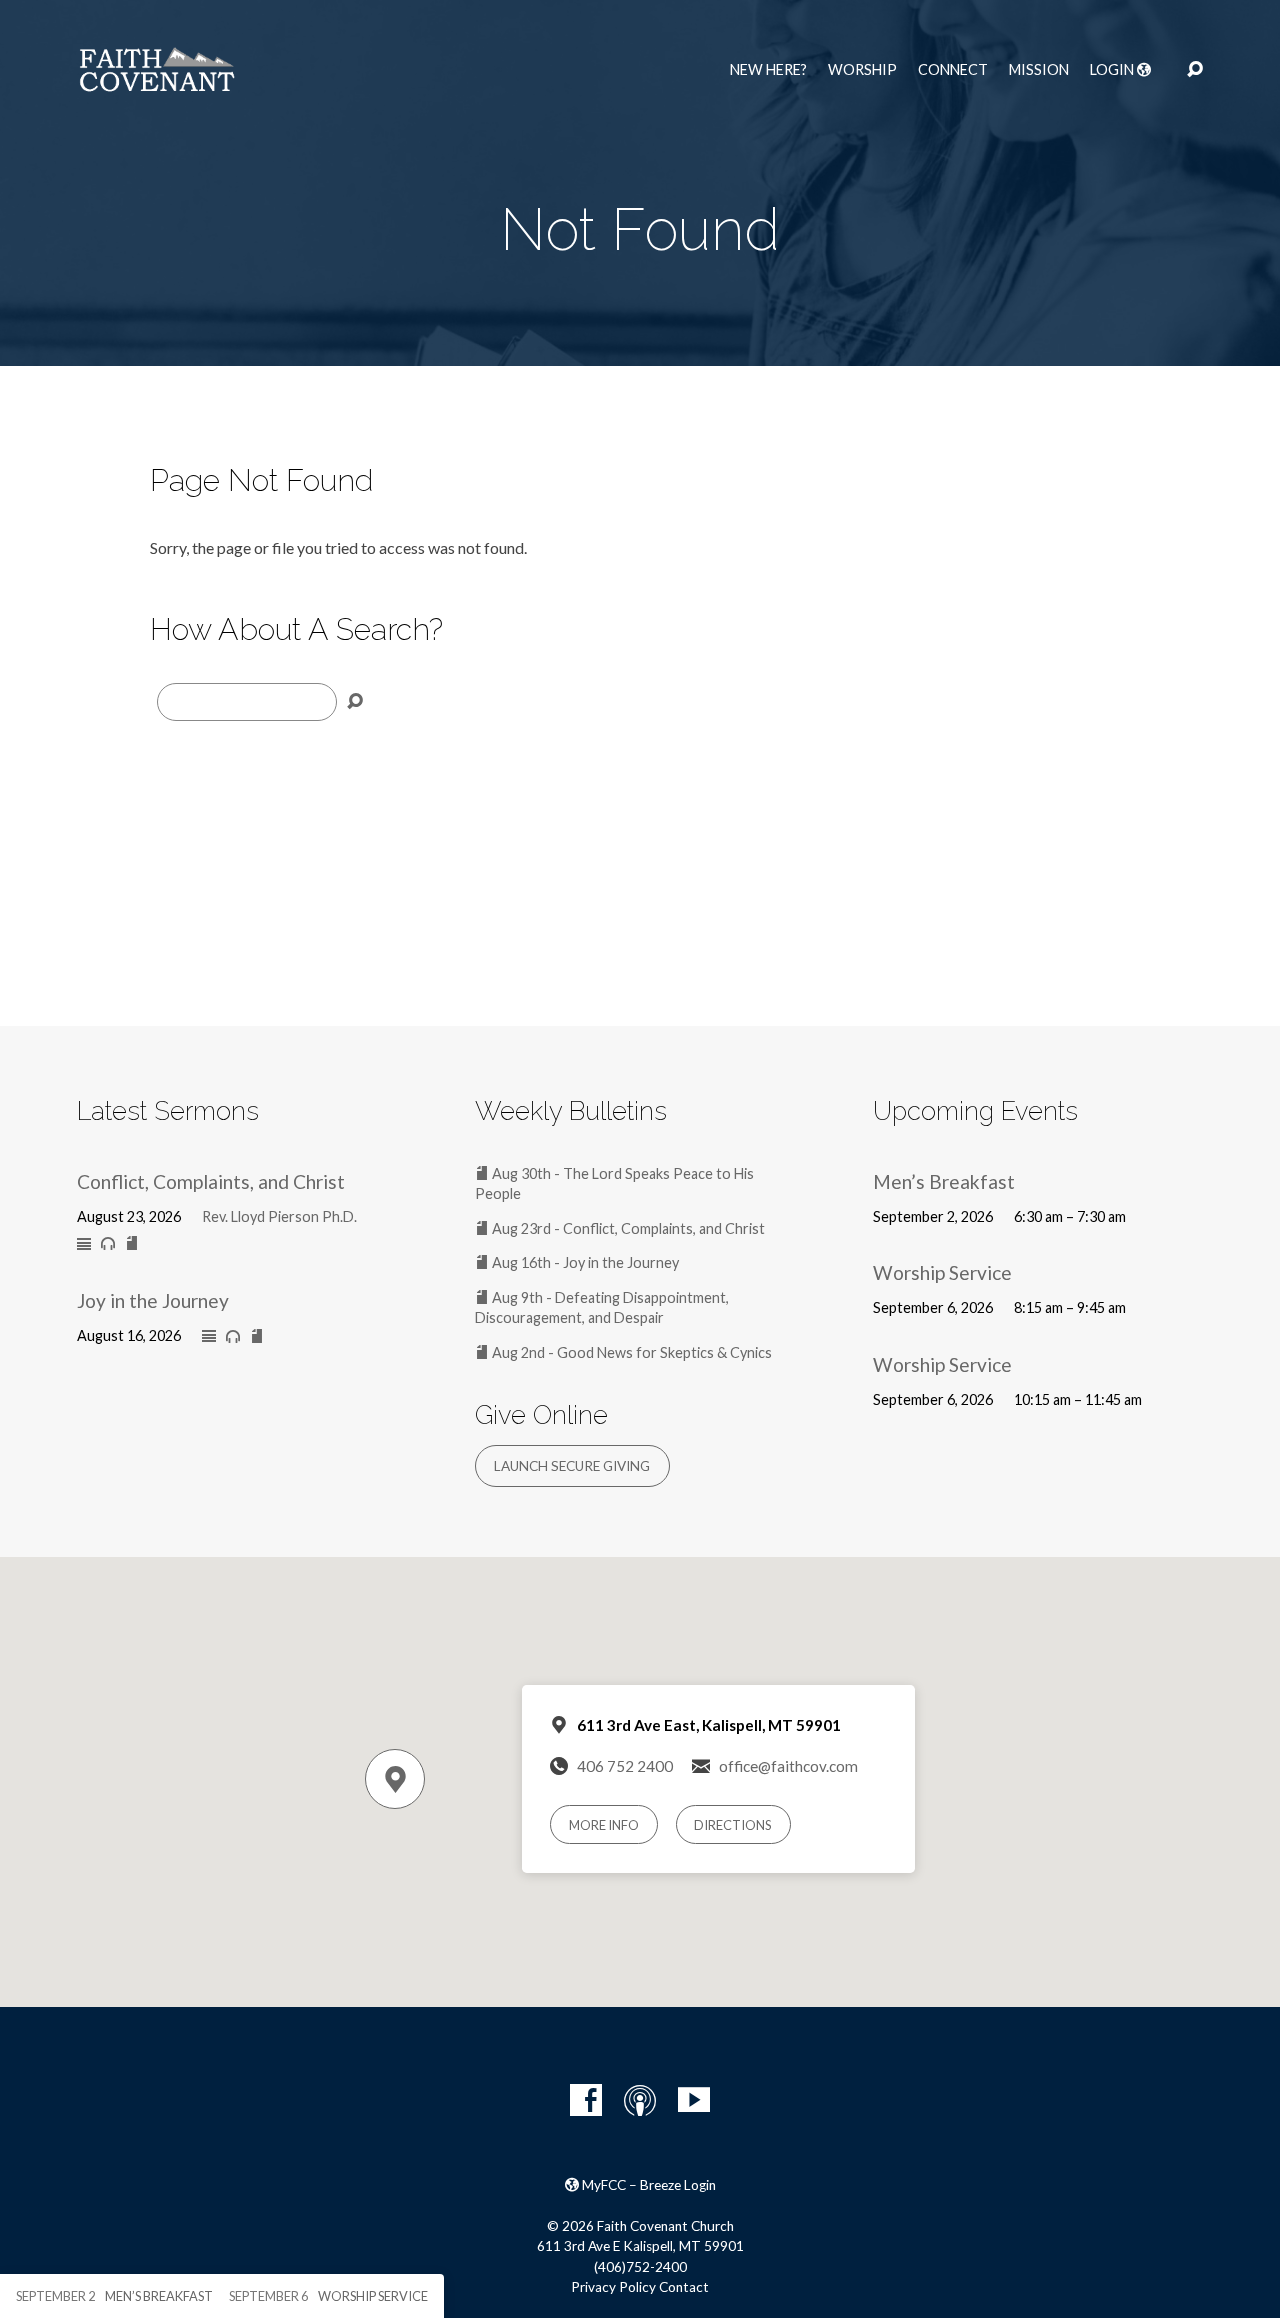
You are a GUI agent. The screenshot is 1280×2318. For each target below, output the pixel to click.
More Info (604, 1825)
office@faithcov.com (788, 1766)
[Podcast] (640, 2100)
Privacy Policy (613, 2287)
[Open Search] (1195, 70)
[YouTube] (694, 2100)
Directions (733, 1825)
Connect (953, 70)
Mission (1039, 70)
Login (1113, 70)
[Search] (355, 702)
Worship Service (942, 1272)
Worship (862, 70)
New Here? (768, 70)
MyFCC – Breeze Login (647, 2185)
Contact (684, 2287)
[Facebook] (586, 2100)
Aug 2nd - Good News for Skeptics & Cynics (630, 1352)
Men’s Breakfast (944, 1181)
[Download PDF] (132, 1244)
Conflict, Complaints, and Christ (211, 1181)
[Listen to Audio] (108, 1244)
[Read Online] (84, 1245)
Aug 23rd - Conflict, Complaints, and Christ (627, 1228)
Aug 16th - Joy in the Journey (584, 1262)
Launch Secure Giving (572, 1466)
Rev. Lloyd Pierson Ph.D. (279, 1216)
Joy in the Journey (153, 1300)
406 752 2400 (625, 1766)
